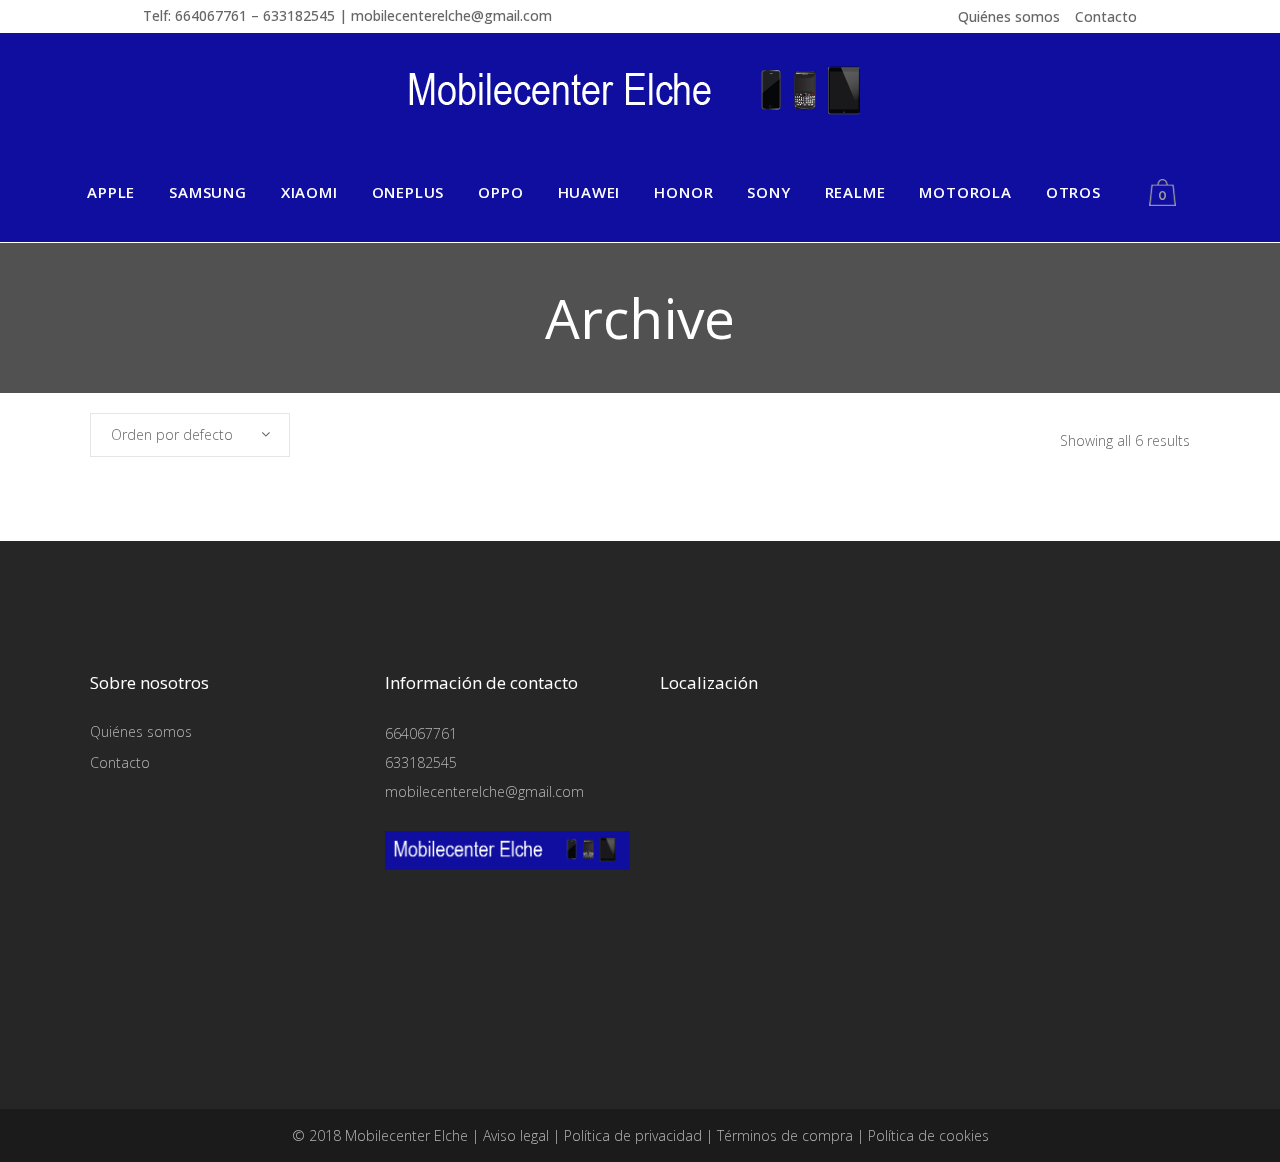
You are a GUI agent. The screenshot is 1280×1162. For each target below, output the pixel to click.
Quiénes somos (1009, 16)
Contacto (1106, 16)
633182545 (421, 762)
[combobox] (190, 435)
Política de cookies (928, 1135)
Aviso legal (516, 1135)
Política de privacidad (633, 1135)
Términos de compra (785, 1135)
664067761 (421, 733)
